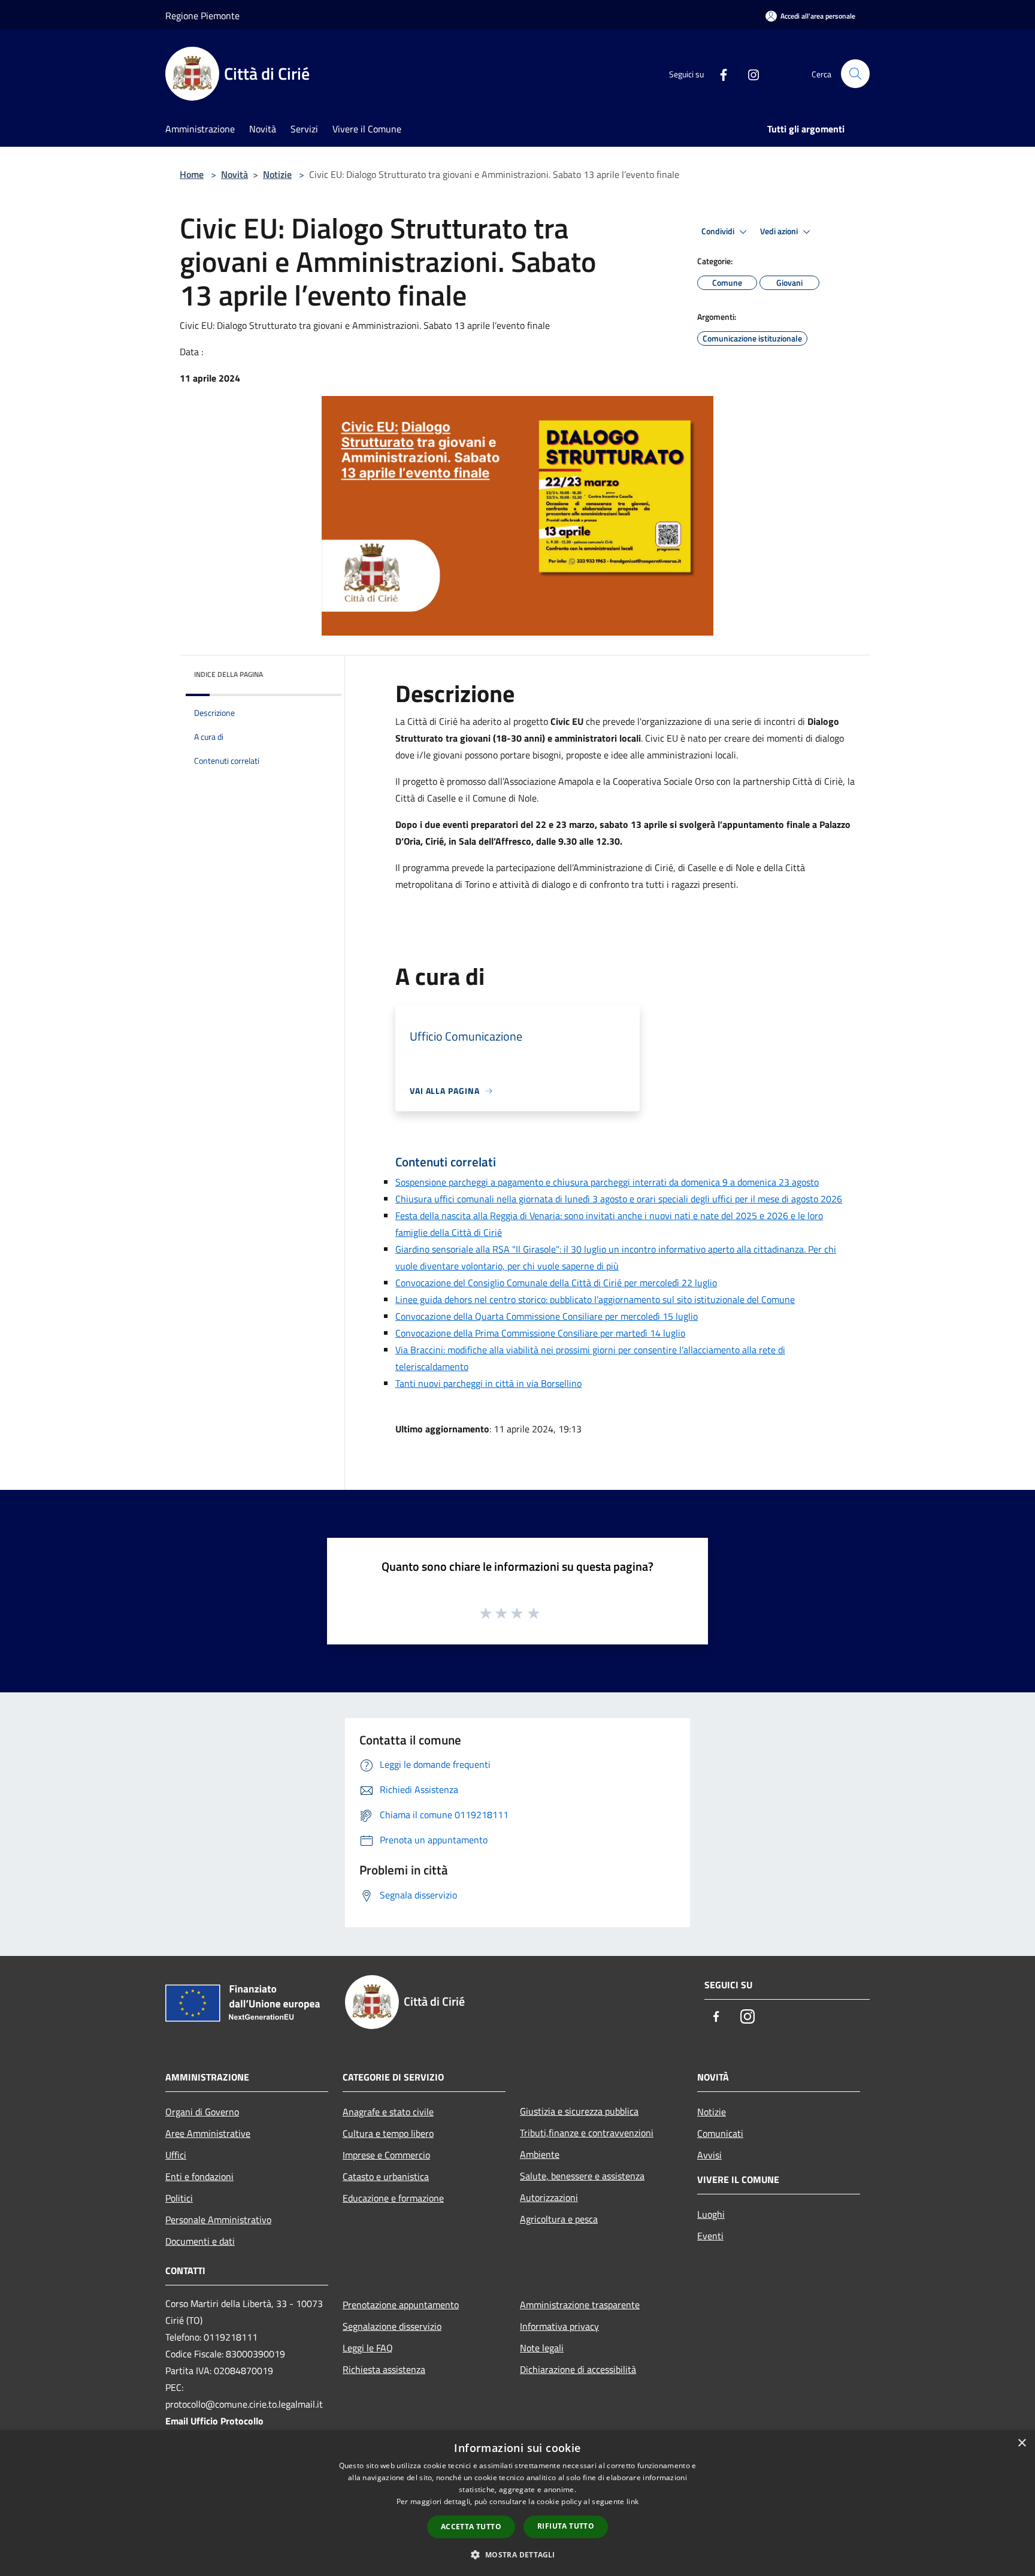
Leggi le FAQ (368, 2348)
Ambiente (540, 2154)
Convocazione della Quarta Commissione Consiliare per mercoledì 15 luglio (547, 1316)
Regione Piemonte (202, 16)
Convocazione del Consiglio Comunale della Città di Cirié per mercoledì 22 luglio (556, 1283)
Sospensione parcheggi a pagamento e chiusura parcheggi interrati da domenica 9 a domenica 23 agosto (607, 1182)
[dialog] (517, 2503)
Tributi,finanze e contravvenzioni (587, 2133)
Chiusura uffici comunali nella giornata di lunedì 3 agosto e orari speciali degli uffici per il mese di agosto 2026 (619, 1199)
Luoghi (711, 2214)
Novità (234, 174)
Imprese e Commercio (386, 2155)
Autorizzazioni (549, 2197)
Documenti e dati (200, 2241)
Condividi (719, 231)
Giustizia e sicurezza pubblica (579, 2111)
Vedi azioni (780, 231)
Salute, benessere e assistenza (582, 2176)
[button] (517, 2554)
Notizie (277, 174)
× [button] (1022, 2443)
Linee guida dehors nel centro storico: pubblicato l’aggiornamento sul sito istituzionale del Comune (595, 1299)
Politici (179, 2198)
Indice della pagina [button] (229, 674)
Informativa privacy (559, 2326)
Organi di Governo (202, 2112)
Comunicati (720, 2133)
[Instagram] (749, 74)
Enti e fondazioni (199, 2176)
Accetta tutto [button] (471, 2527)
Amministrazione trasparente (580, 2305)
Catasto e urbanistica (386, 2176)
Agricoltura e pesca (559, 2219)
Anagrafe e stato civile (388, 2112)
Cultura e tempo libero (388, 2133)
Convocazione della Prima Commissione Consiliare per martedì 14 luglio (540, 1333)
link (632, 2501)
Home (192, 174)
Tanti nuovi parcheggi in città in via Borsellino (488, 1383)
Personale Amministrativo (218, 2220)
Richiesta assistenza (384, 2369)
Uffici (176, 2155)
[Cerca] (855, 74)
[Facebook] (719, 74)
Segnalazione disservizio (392, 2326)
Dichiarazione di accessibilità (578, 2369)
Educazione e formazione (393, 2198)
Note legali (542, 2348)
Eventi (710, 2236)
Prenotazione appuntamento (401, 2305)
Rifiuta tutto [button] (566, 2526)
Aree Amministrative (208, 2133)
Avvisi (709, 2155)
